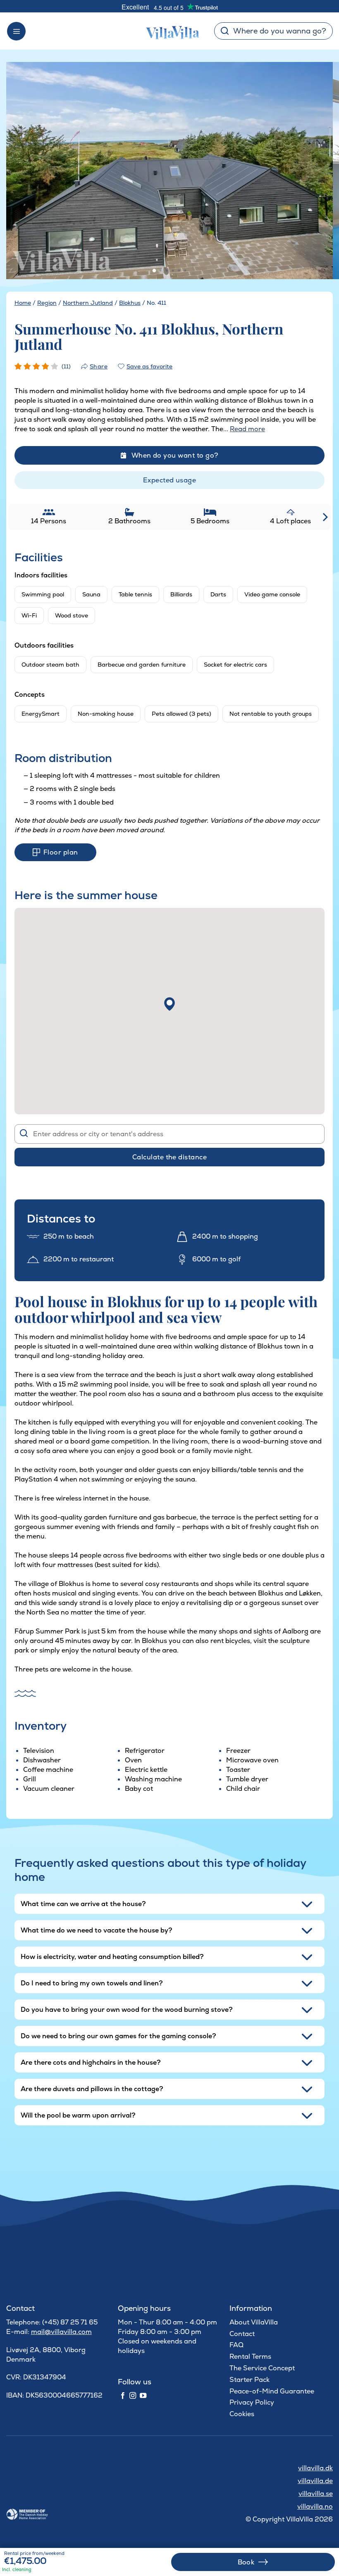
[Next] (316, 171)
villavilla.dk (315, 2468)
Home (23, 303)
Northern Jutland (88, 303)
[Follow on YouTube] (143, 2396)
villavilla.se (316, 2494)
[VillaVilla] (169, 31)
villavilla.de (315, 2481)
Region (47, 303)
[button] (169, 1004)
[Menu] (16, 31)
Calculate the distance (170, 1157)
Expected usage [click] (170, 480)
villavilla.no (315, 2506)
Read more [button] (247, 429)
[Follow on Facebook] (123, 2396)
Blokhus (130, 303)
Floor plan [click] (61, 852)
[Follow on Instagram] (133, 2396)
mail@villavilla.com (61, 2332)
